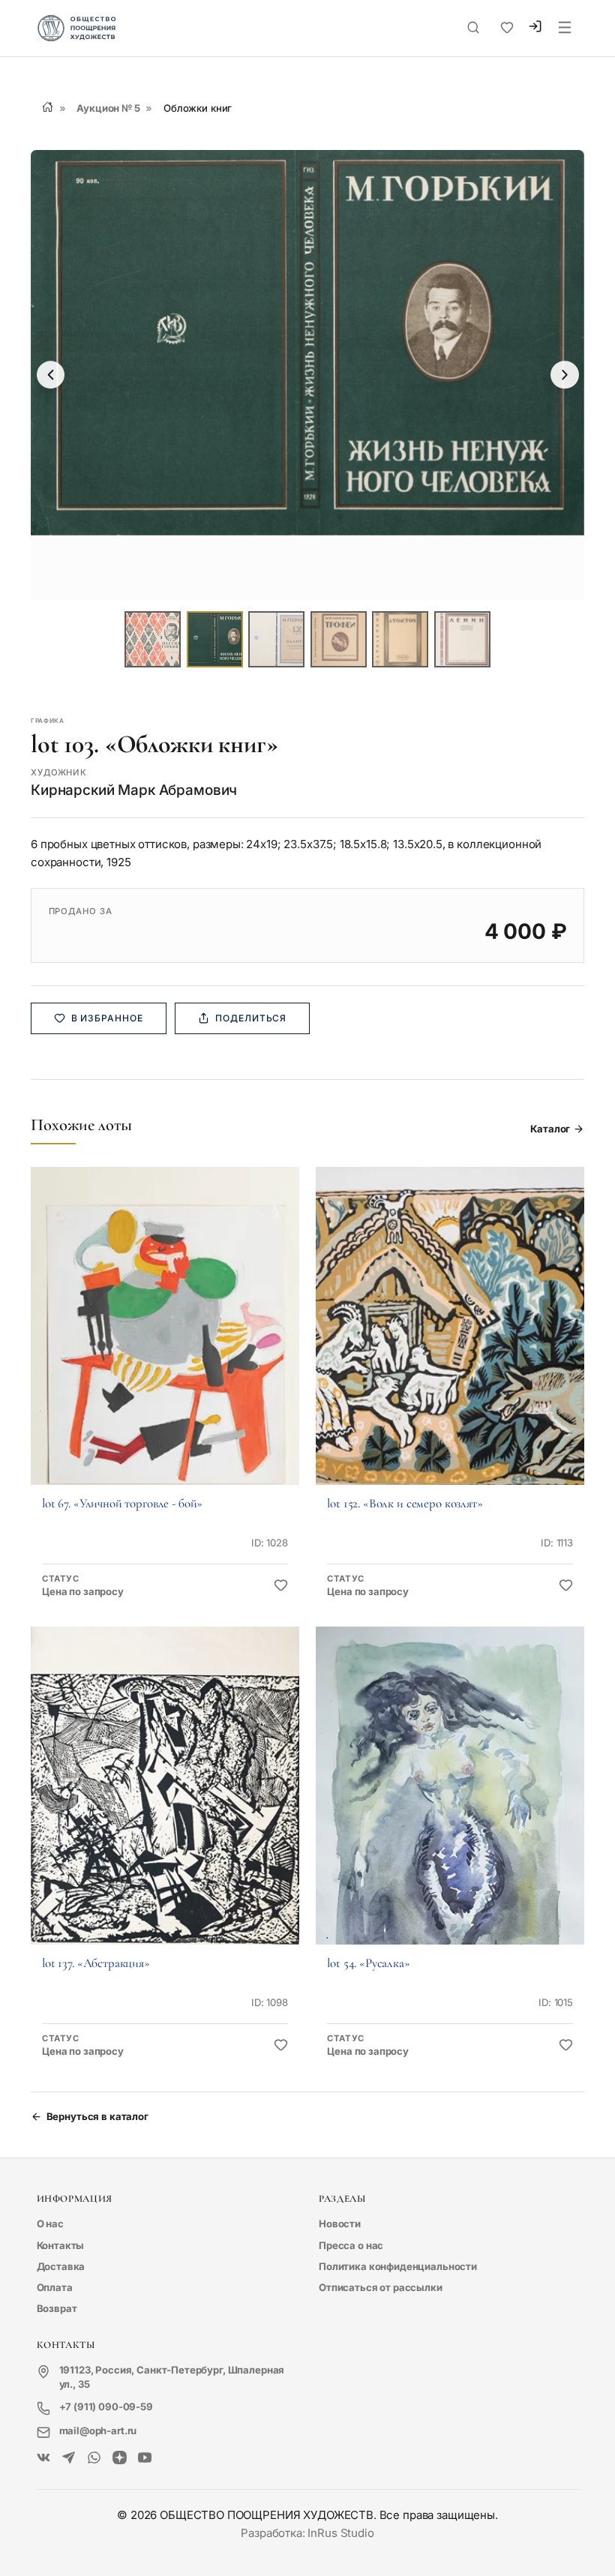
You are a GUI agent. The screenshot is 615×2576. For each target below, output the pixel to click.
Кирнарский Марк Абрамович (134, 790)
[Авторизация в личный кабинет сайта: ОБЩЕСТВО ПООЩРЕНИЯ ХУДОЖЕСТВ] (535, 28)
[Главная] (48, 107)
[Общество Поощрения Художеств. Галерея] (44, 2459)
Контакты (61, 2245)
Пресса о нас (351, 2245)
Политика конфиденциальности (398, 2266)
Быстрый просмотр (165, 1345)
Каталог (550, 1129)
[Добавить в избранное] (281, 1586)
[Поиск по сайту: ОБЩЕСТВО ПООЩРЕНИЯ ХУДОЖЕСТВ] (473, 28)
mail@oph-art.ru (98, 2431)
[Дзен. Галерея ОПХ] (120, 2459)
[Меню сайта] (565, 28)
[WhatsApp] (94, 2459)
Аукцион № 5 (108, 108)
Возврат (57, 2308)
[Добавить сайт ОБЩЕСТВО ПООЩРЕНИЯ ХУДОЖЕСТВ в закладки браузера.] (507, 28)
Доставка (61, 2266)
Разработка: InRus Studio (307, 2533)
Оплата (55, 2287)
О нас (50, 2224)
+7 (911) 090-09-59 (106, 2407)
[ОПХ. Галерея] (69, 2459)
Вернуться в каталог (97, 2116)
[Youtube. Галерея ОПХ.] (145, 2459)
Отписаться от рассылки (381, 2287)
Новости (340, 2224)
